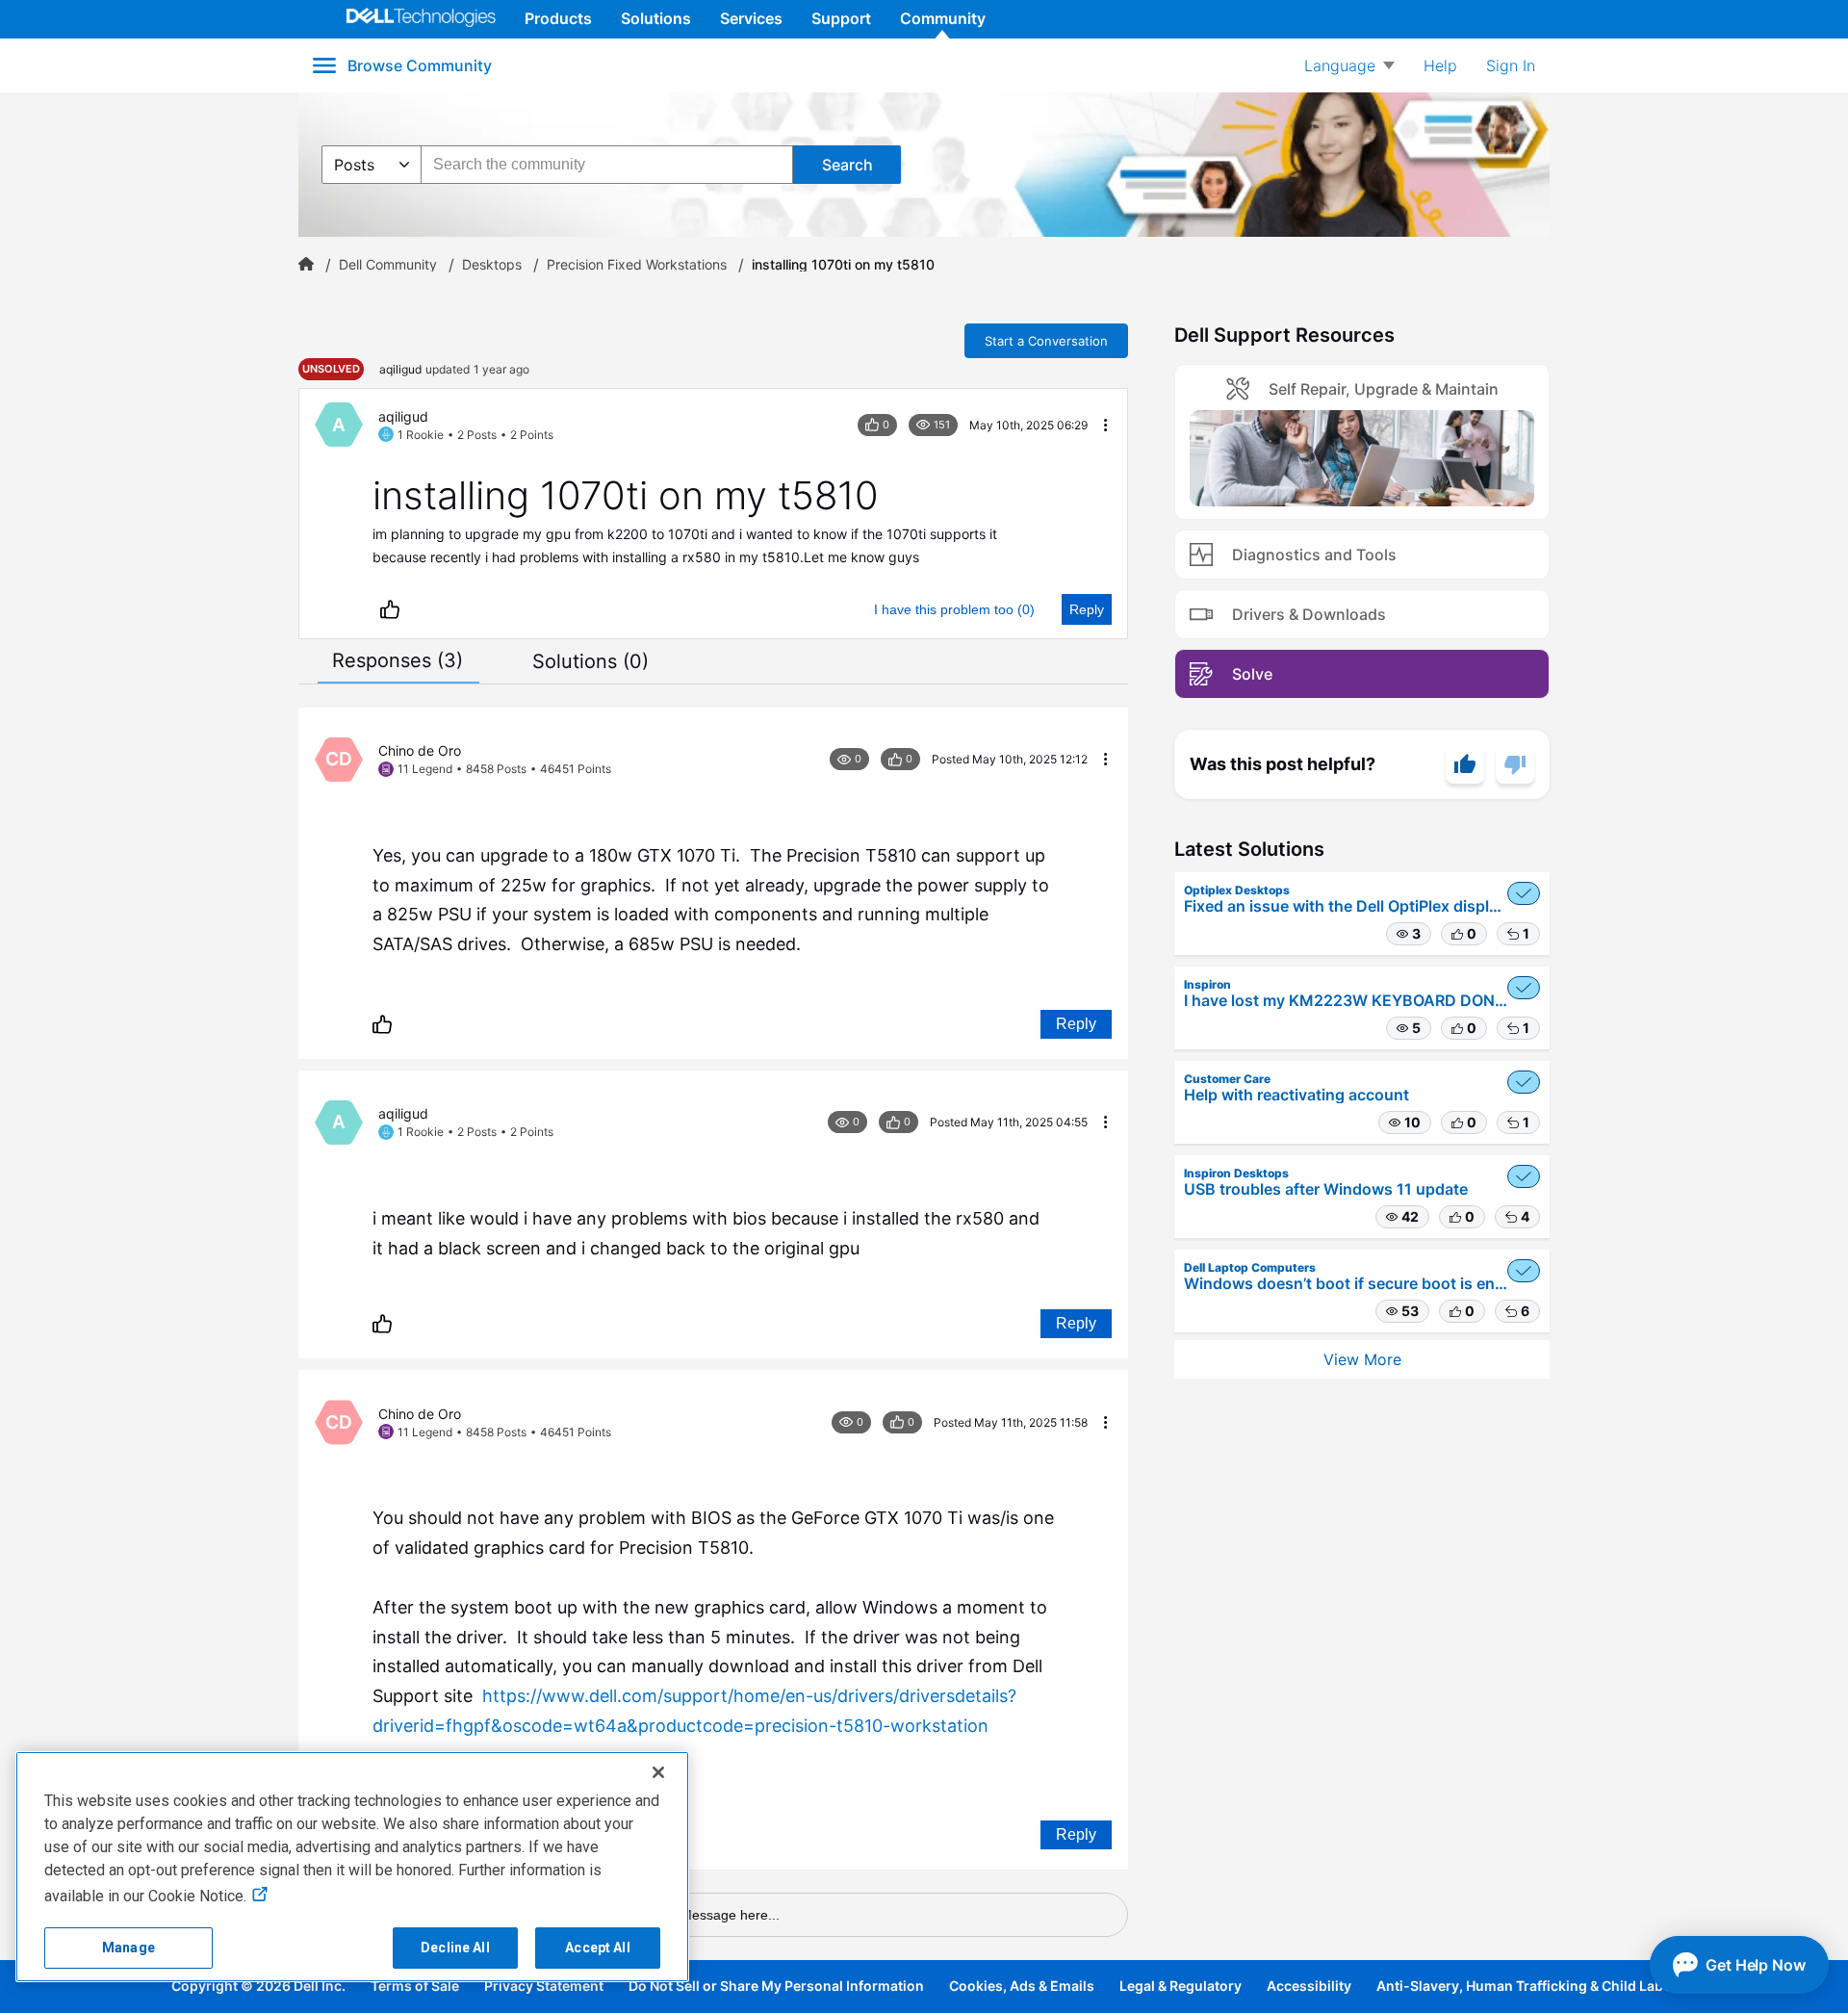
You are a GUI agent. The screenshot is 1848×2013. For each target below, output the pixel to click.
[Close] (658, 1772)
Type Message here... (713, 1915)
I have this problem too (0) (954, 609)
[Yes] (1465, 764)
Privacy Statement (544, 1986)
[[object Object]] (306, 265)
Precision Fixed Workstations (637, 265)
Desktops (492, 265)
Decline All (455, 1948)
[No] (1515, 764)
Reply (1087, 609)
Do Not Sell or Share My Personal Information (776, 1986)
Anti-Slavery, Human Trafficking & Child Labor (1527, 1986)
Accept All (597, 1948)
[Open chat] (1739, 1965)
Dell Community (388, 265)
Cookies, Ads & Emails (1022, 1986)
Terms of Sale (415, 1986)
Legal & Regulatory (1181, 1986)
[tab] (398, 660)
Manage (128, 1948)
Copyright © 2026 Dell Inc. (258, 1986)
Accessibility (1309, 1986)
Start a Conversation (1046, 341)
